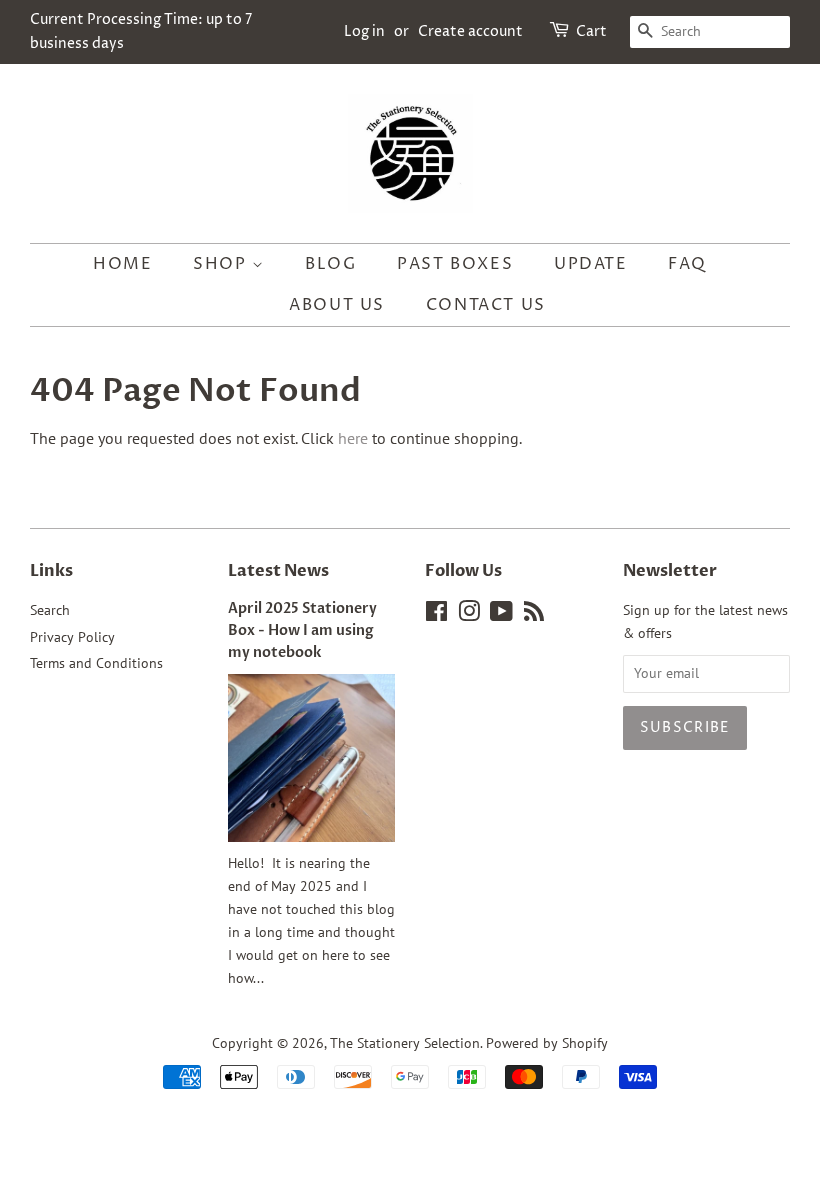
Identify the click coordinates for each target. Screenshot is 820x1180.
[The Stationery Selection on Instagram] (469, 615)
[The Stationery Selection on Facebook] (436, 615)
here (353, 438)
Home (122, 264)
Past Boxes (455, 264)
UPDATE (591, 264)
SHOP (222, 264)
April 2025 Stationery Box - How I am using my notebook (302, 631)
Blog (330, 264)
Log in (364, 31)
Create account (470, 31)
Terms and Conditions (96, 663)
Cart (591, 31)
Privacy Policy (72, 637)
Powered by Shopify (547, 1043)
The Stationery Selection (405, 1043)
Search (50, 610)
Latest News (278, 571)
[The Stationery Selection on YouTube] (501, 615)
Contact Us (486, 305)
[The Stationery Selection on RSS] (534, 615)
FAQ (687, 264)
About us (337, 305)
